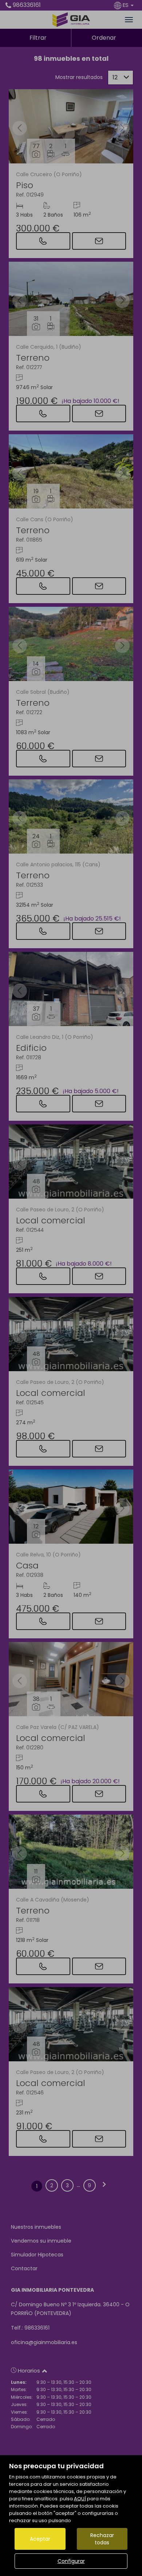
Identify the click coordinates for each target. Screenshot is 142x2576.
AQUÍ (80, 2499)
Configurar (71, 2561)
